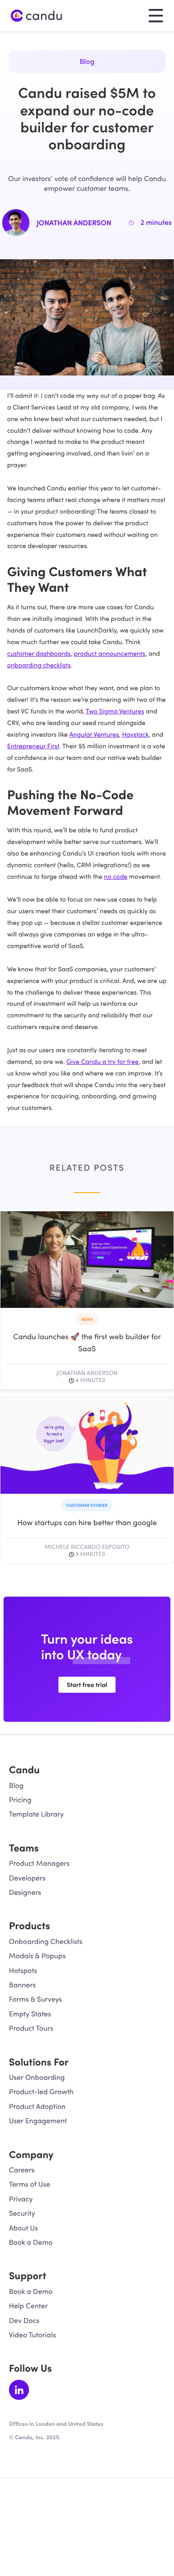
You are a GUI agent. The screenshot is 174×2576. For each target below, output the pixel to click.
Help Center (28, 2306)
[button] (156, 15)
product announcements (110, 653)
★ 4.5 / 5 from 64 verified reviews (56, 2445)
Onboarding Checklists (46, 1941)
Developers (27, 1878)
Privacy (21, 2199)
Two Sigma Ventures (115, 711)
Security (22, 2213)
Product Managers (39, 1863)
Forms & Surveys (35, 1999)
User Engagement (38, 2121)
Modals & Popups (37, 1956)
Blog (87, 61)
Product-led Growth (41, 2092)
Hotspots (23, 1971)
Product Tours (31, 2028)
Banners (22, 1985)
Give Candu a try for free (103, 1061)
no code (116, 876)
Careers (22, 2170)
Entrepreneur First (33, 746)
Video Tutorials (32, 2335)
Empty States (30, 2014)
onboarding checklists (39, 665)
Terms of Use (29, 2184)
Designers (25, 1892)
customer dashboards (39, 653)
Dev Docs (24, 2321)
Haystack (135, 734)
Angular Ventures (94, 734)
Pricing (20, 1800)
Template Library (36, 1814)
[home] (37, 16)
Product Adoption (37, 2106)
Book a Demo (31, 2242)
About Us (23, 2228)
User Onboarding (37, 2077)
